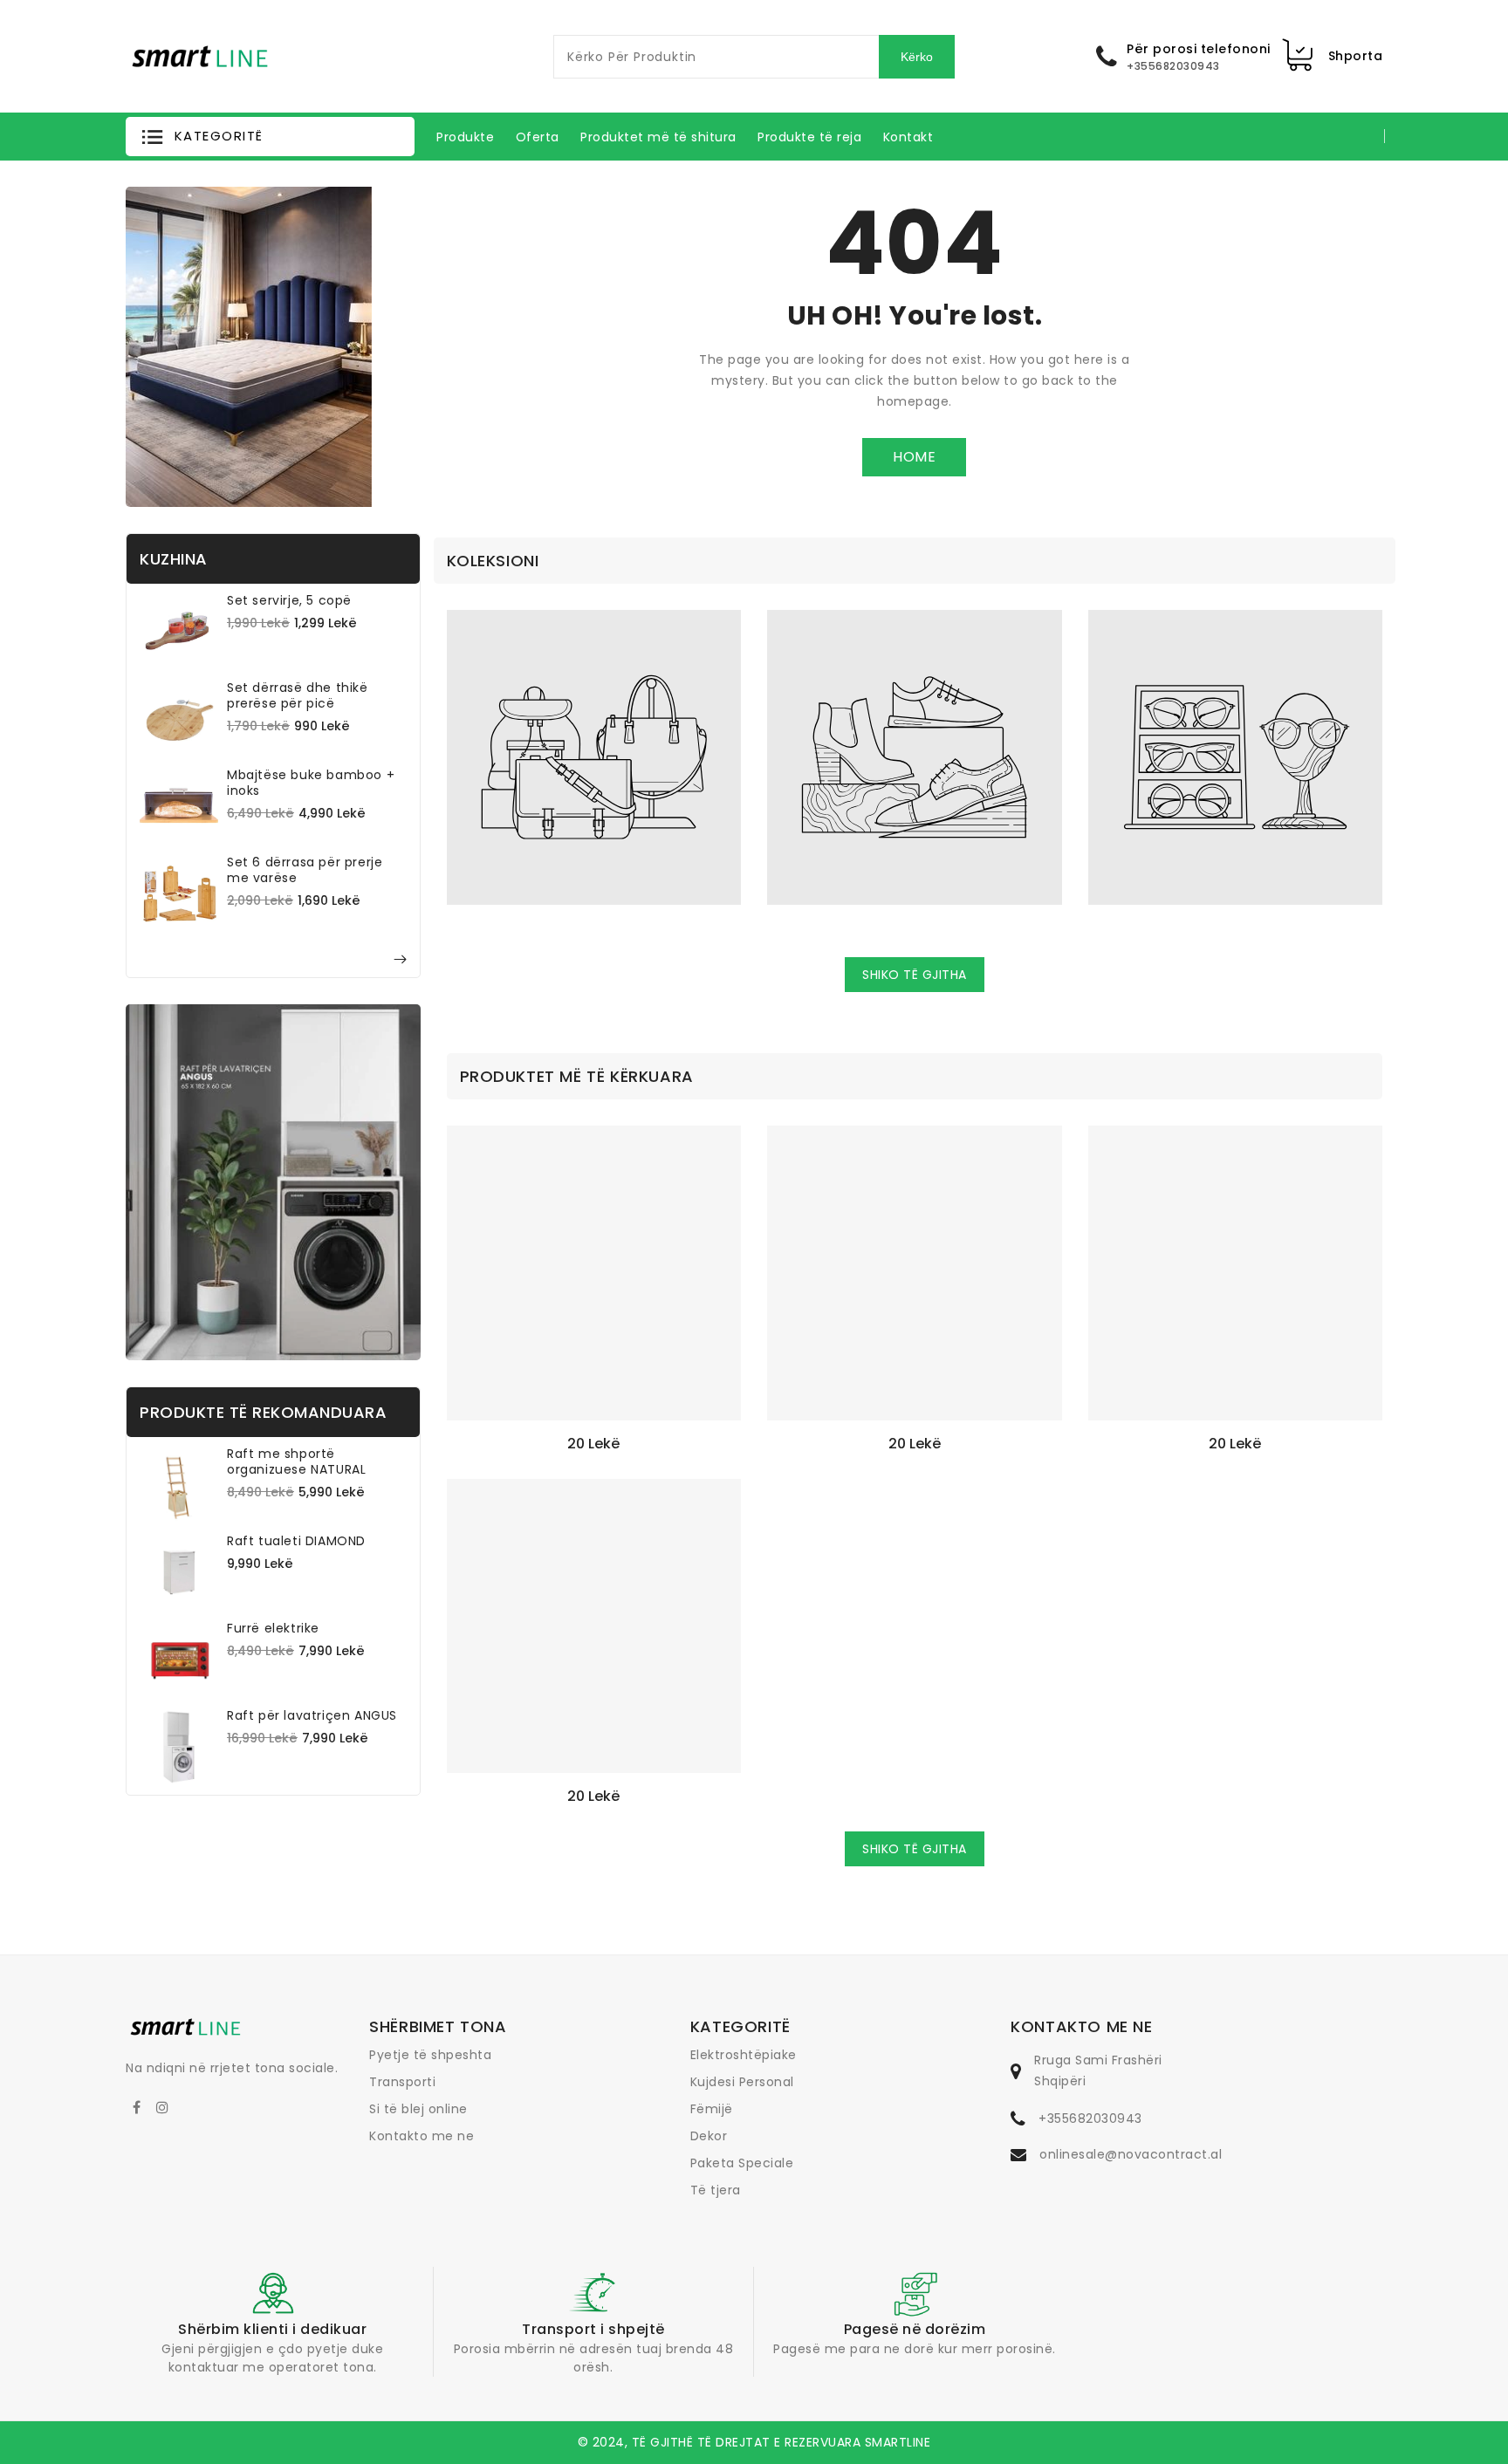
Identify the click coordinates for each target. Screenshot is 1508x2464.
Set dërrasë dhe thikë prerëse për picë (298, 695)
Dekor (709, 2136)
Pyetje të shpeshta (430, 2055)
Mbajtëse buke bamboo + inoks (311, 783)
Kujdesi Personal (742, 2082)
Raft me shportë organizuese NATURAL (296, 1461)
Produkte (465, 137)
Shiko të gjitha (915, 975)
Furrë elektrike (273, 1628)
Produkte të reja (809, 137)
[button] (270, 137)
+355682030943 (1090, 2118)
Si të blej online (418, 2109)
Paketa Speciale (742, 2163)
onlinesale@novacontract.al (1131, 2154)
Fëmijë (712, 2109)
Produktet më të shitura (658, 137)
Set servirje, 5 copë (289, 600)
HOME (914, 457)
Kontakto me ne (422, 2136)
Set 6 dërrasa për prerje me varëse (305, 870)
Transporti (402, 2082)
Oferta (538, 137)
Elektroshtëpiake (744, 2055)
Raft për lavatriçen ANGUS (312, 1715)
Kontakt (908, 137)
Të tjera (716, 2190)
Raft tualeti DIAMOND (296, 1541)
